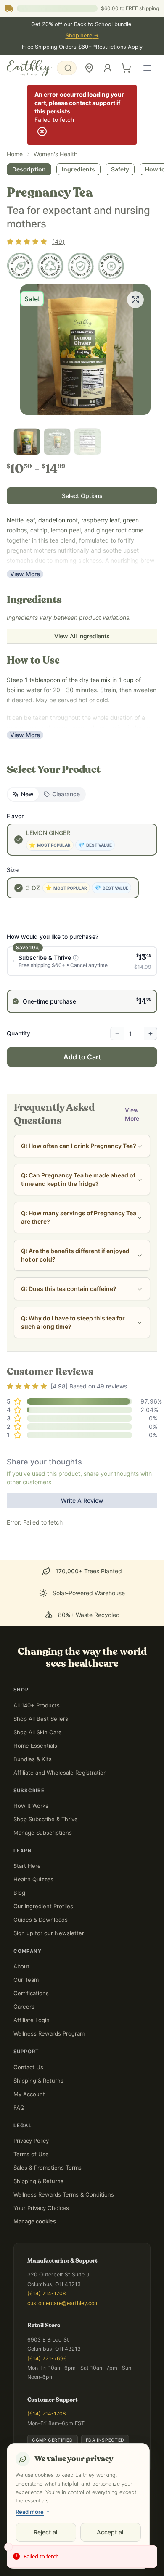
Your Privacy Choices (41, 2208)
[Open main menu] (147, 68)
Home (15, 154)
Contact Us (28, 2067)
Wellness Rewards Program (49, 2033)
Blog (19, 1893)
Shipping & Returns (38, 2081)
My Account (29, 2094)
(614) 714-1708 (47, 2293)
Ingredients (78, 169)
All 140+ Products (37, 1705)
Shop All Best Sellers (41, 1719)
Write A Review (82, 1500)
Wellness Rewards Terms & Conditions (64, 2194)
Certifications (31, 1993)
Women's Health (56, 154)
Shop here (82, 36)
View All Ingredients (82, 636)
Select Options (82, 496)
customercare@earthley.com (63, 2303)
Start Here (27, 1866)
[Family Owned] (20, 266)
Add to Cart (82, 1057)
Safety (120, 169)
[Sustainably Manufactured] (50, 266)
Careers (24, 2007)
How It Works (31, 1806)
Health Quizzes (33, 1879)
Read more (30, 2512)
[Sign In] (108, 68)
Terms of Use (31, 2154)
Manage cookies (35, 2221)
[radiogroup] (82, 980)
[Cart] (126, 68)
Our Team (26, 1980)
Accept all (111, 2532)
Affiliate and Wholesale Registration (60, 1773)
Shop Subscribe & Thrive (46, 1819)
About (21, 1966)
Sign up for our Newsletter (49, 1933)
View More (25, 574)
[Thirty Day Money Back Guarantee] (81, 266)
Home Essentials (35, 1746)
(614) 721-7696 (47, 2359)
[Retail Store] (89, 68)
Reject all (46, 2532)
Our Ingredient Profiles (43, 1906)
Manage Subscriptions (43, 1833)
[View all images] (135, 300)
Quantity (19, 1033)
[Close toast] (8, 2547)
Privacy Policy (31, 2141)
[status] (82, 2557)
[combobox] (67, 68)
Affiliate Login (32, 2020)
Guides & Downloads (41, 1920)
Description (29, 169)
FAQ (19, 2107)
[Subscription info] (76, 958)
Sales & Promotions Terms (48, 2168)
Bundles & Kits (33, 1759)
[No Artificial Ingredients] (111, 266)
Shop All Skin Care (38, 1732)
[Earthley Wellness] (29, 68)
